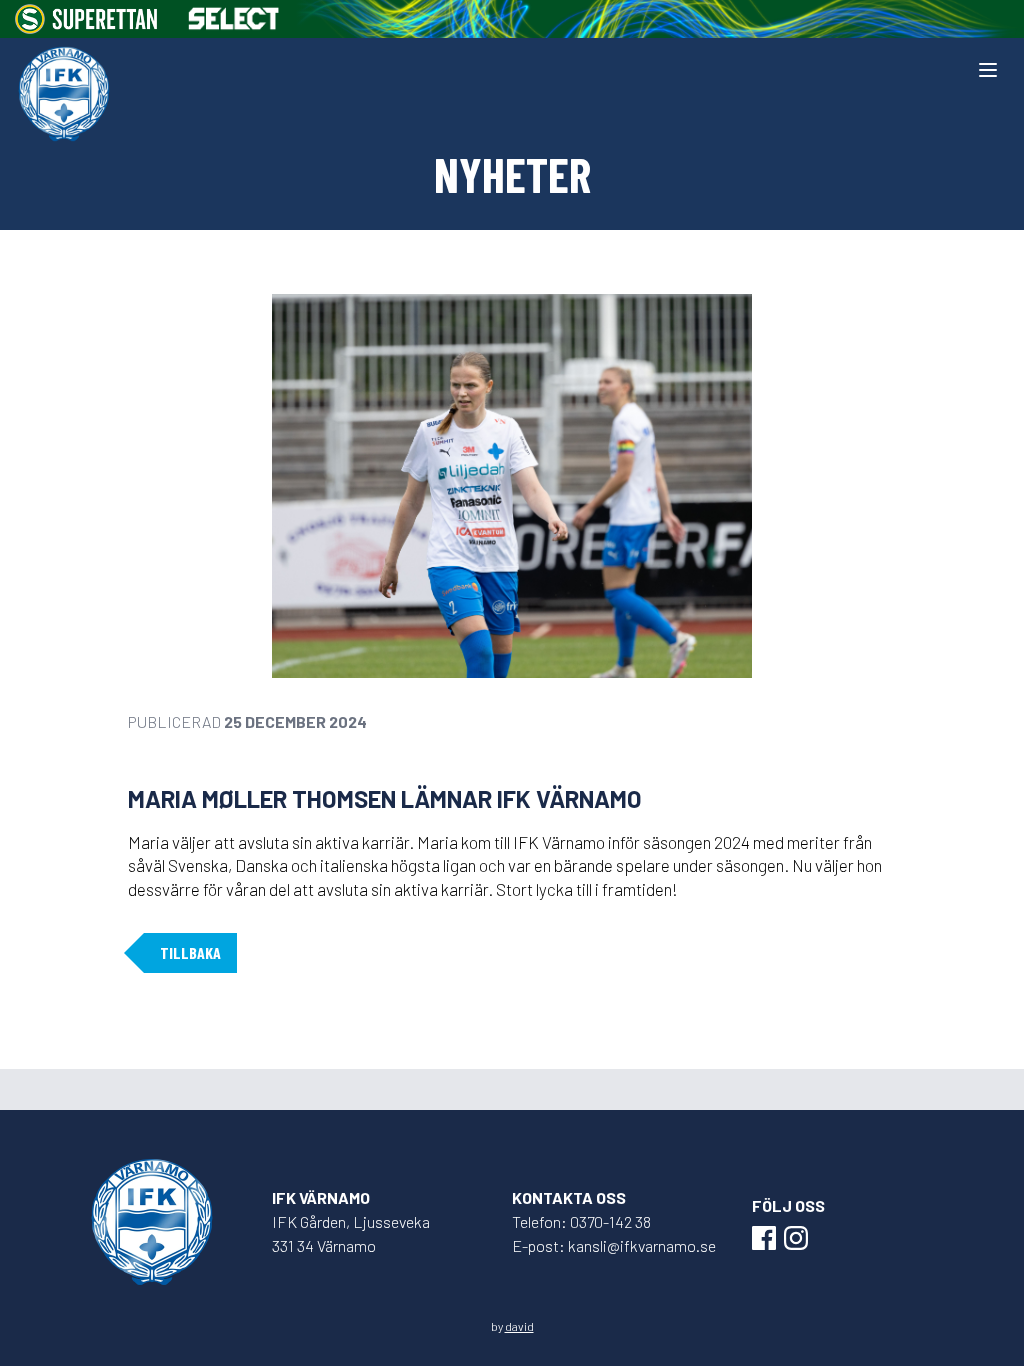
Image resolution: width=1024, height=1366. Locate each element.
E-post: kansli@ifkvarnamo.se (614, 1245)
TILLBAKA (190, 952)
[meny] (988, 70)
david (519, 1326)
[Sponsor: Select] (234, 18)
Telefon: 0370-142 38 (581, 1221)
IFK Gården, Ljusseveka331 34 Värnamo (351, 1233)
